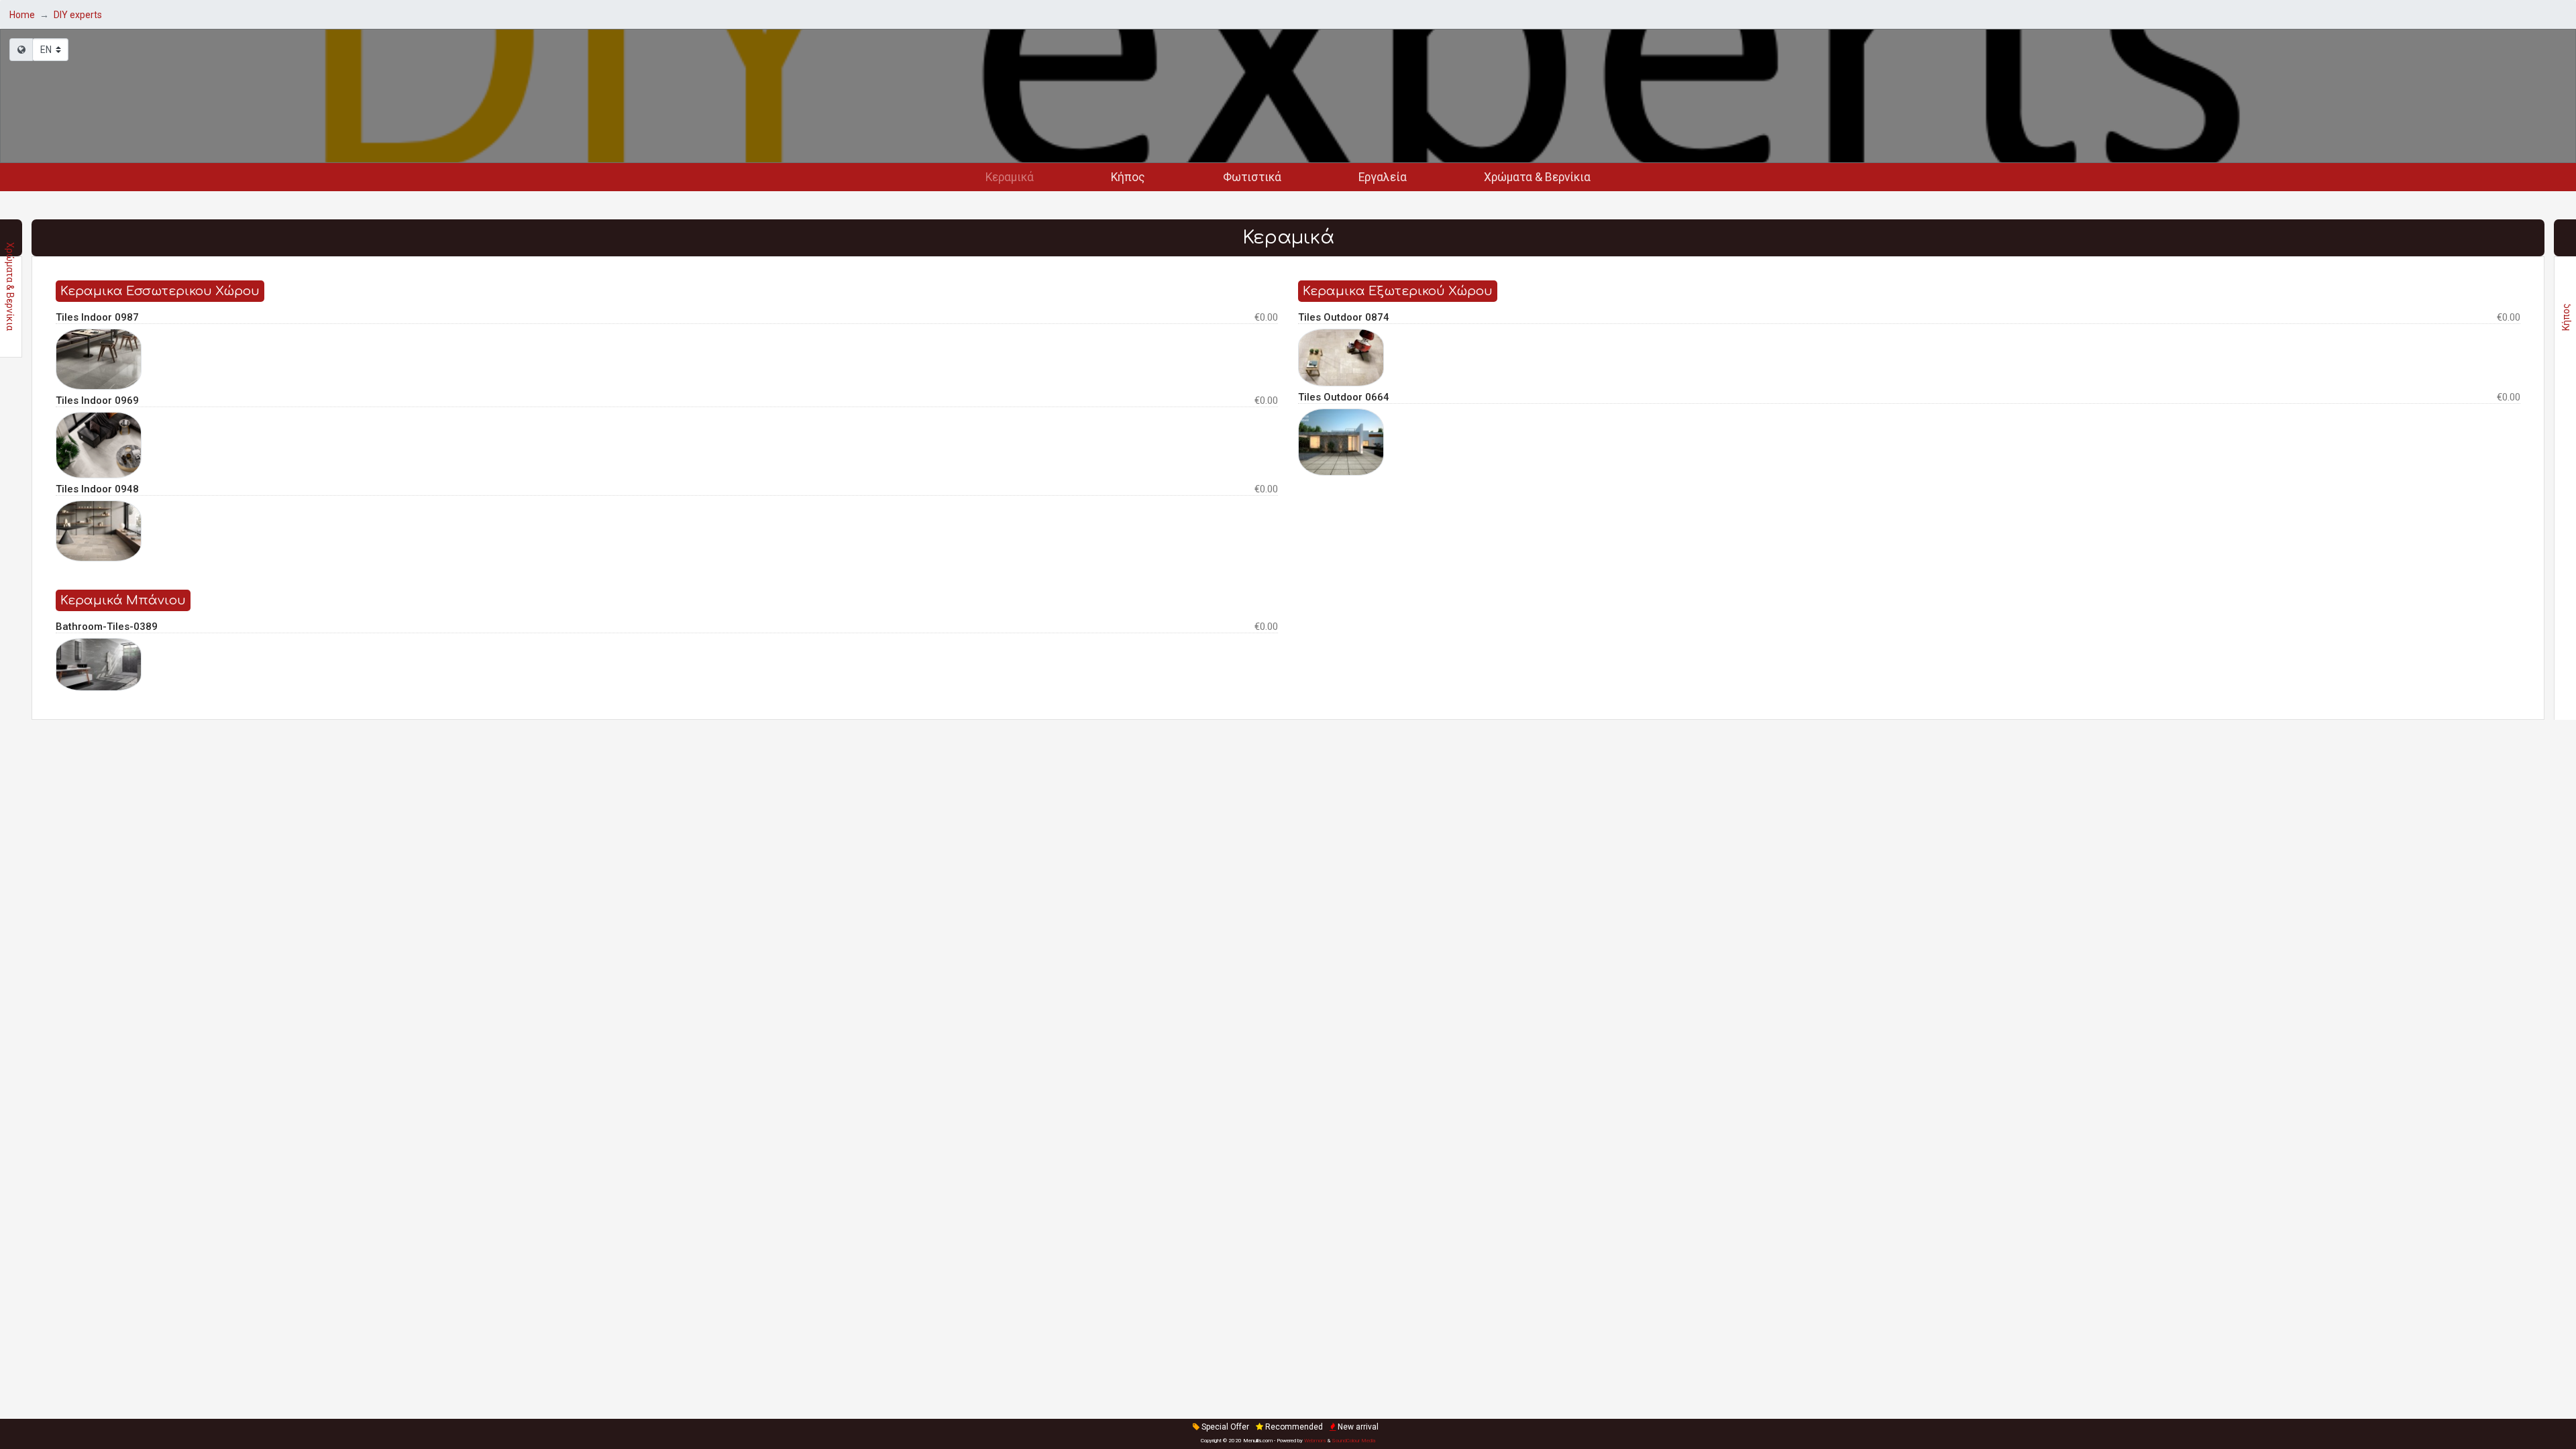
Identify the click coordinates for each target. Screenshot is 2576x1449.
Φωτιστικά (1252, 177)
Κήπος (1128, 177)
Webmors (1315, 1441)
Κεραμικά (1010, 177)
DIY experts (78, 15)
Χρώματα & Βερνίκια (1537, 177)
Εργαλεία (1383, 177)
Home (22, 15)
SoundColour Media (1353, 1441)
